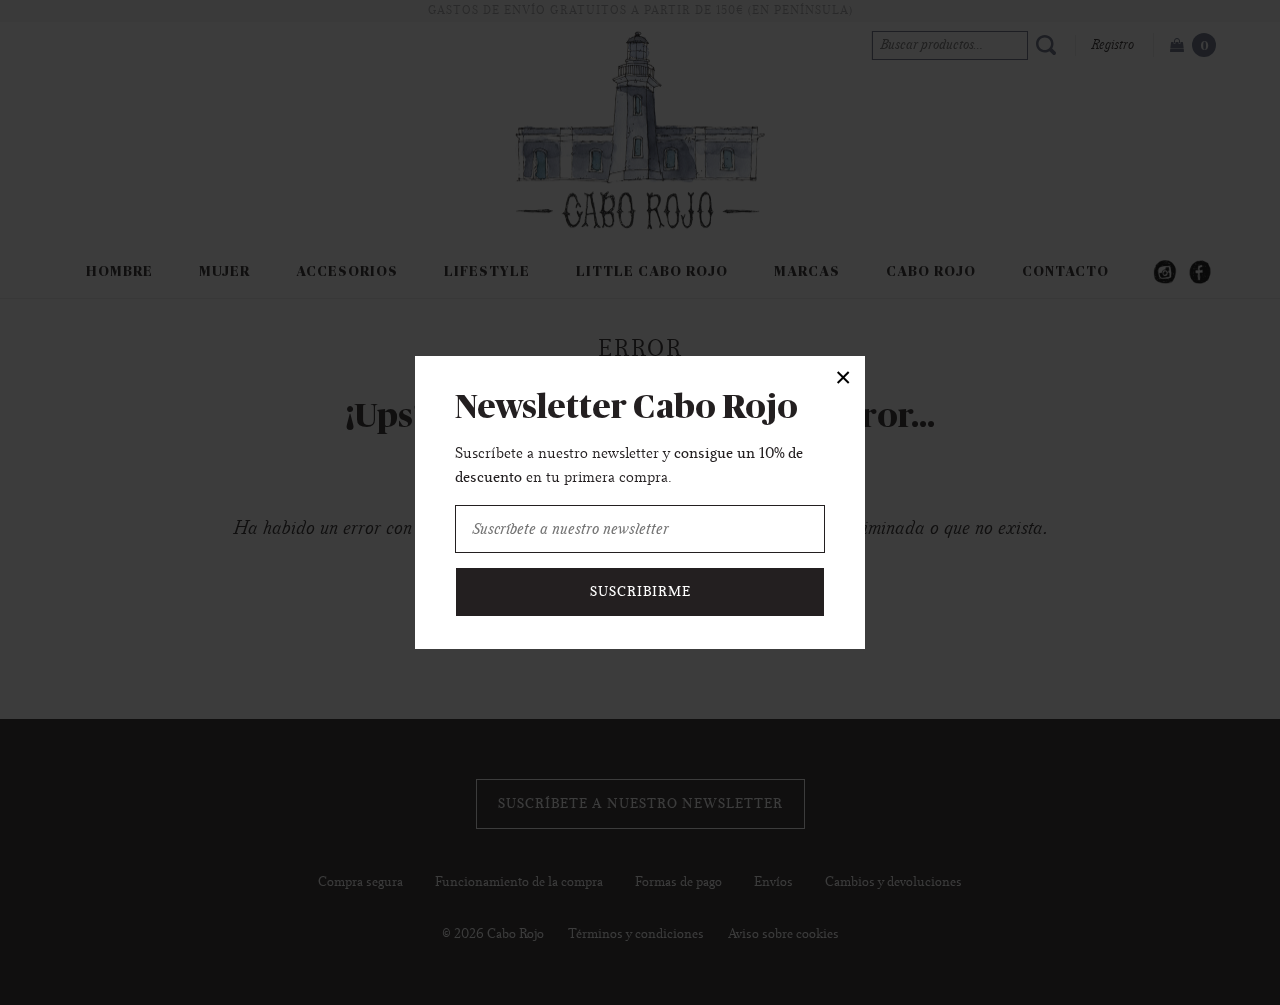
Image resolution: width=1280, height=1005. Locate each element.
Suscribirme (640, 592)
